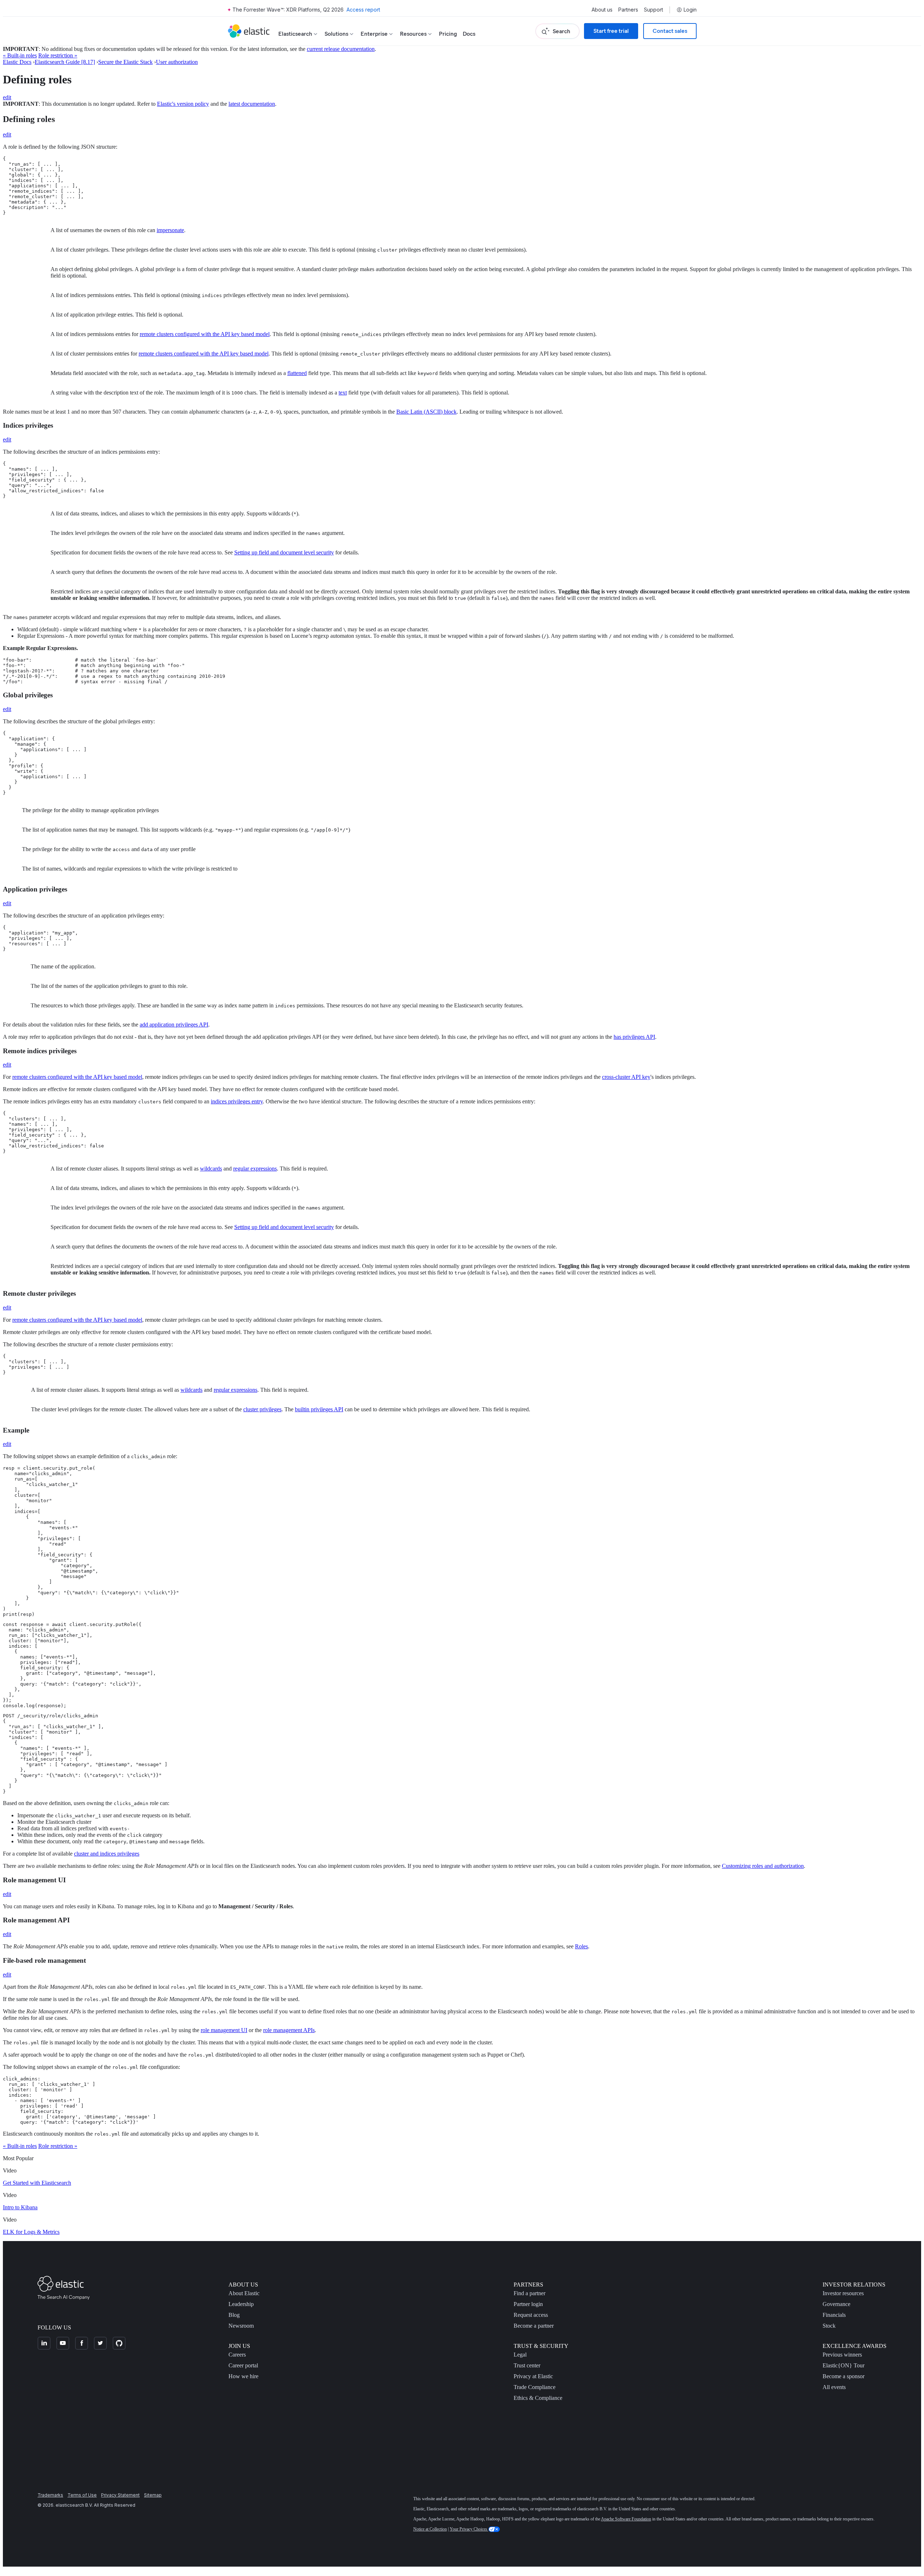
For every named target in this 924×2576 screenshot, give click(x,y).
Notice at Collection (430, 2529)
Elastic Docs (17, 62)
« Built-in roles (20, 55)
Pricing (448, 34)
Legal (520, 2355)
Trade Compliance (535, 2387)
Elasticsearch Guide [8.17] (65, 62)
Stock (829, 2326)
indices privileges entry (237, 1101)
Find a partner (529, 2293)
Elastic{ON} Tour (844, 2365)
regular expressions (255, 1169)
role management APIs (289, 2030)
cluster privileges (262, 1409)
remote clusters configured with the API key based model (205, 334)
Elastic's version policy (183, 104)
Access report (363, 10)
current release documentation (341, 49)
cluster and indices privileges (107, 1854)
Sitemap (153, 2495)
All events (834, 2387)
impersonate (170, 230)
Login (690, 10)
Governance (836, 2304)
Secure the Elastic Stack (125, 62)
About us (602, 10)
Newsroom (241, 2326)
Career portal (243, 2365)
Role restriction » (58, 55)
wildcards (211, 1169)
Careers (237, 2355)
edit (7, 97)
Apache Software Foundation (626, 2519)
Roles (581, 1946)
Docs (469, 34)
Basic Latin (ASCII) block (426, 412)
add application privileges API (174, 1025)
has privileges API (634, 1037)
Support (653, 10)
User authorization (177, 62)
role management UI (224, 2030)
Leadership (241, 2304)
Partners (628, 10)
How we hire (243, 2376)
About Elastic (244, 2293)
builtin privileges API (319, 1409)
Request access (531, 2315)
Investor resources (843, 2293)
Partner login (528, 2304)
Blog (234, 2315)
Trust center (527, 2365)
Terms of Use (82, 2495)
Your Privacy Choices (469, 2529)
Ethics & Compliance (538, 2398)
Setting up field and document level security (284, 552)
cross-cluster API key (626, 1077)
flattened (297, 373)
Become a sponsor (844, 2376)
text (343, 393)
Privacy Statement (120, 2495)
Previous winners (842, 2355)
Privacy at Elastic (533, 2376)
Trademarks (50, 2495)
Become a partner (534, 2326)
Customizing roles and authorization (763, 1866)
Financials (834, 2315)
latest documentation (252, 104)
